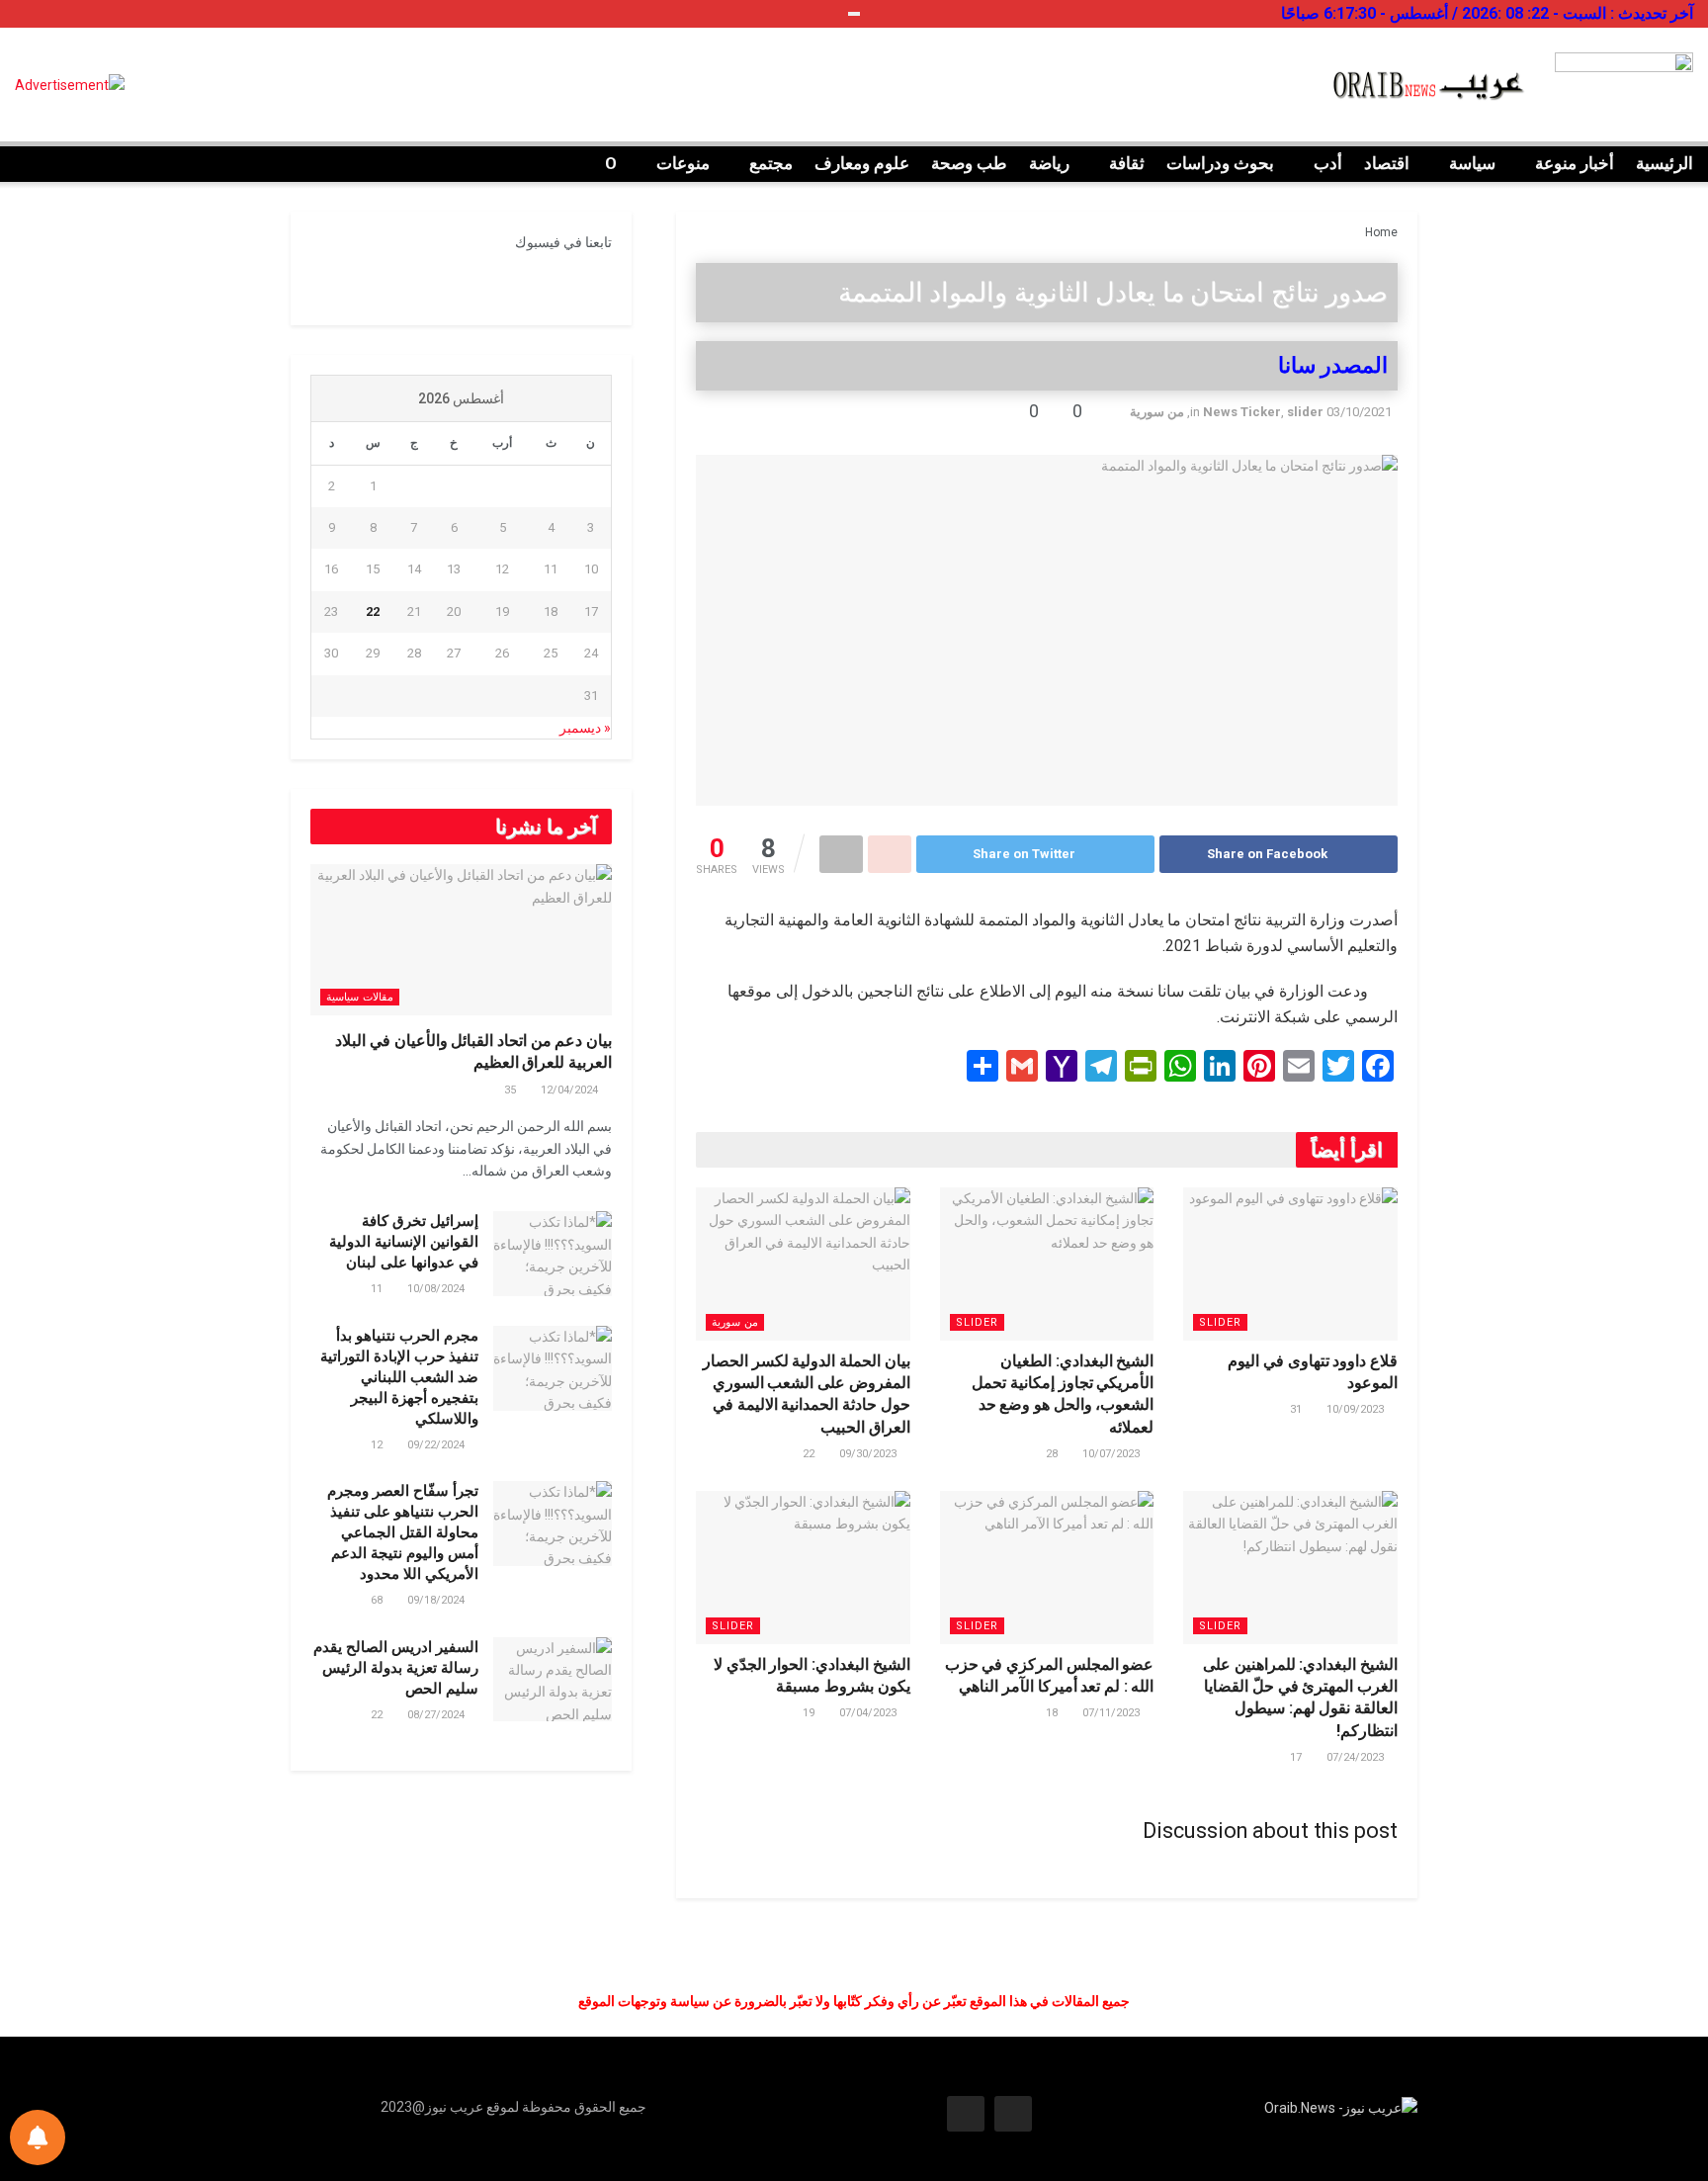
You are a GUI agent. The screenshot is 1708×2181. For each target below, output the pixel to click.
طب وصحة (969, 163)
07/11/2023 (1112, 1713)
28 (1053, 1454)
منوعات (683, 163)
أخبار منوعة (1575, 163)
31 (1297, 1409)
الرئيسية (1665, 163)
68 (378, 1600)
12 (378, 1445)
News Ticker (1242, 412)
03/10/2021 (1359, 412)
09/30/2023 (869, 1454)
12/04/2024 (571, 1090)
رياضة (1049, 163)
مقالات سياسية (360, 997)
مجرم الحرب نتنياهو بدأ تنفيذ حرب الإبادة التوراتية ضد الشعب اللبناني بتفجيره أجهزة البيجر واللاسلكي (399, 1377)
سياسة (1472, 163)
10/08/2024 (437, 1289)
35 (512, 1090)
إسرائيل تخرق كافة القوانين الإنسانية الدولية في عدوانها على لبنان (404, 1242)
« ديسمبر (585, 728)
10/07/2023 (1112, 1454)
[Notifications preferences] (38, 2137)
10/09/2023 (1357, 1409)
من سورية (1157, 412)
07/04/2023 (869, 1713)
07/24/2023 (1357, 1757)
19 (810, 1713)
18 (1053, 1713)
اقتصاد (1387, 163)
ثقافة (1127, 163)
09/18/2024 (437, 1600)
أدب (1328, 163)
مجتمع (771, 163)
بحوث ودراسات (1220, 163)
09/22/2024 (437, 1445)
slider (1305, 412)
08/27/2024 (437, 1715)
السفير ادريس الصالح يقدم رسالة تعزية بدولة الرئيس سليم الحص (396, 1668)
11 (378, 1289)
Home (1381, 232)
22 (810, 1454)
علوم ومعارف (862, 163)
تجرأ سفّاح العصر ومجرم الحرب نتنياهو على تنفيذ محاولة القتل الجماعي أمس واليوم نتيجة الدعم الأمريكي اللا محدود (403, 1532)
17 (1297, 1757)
